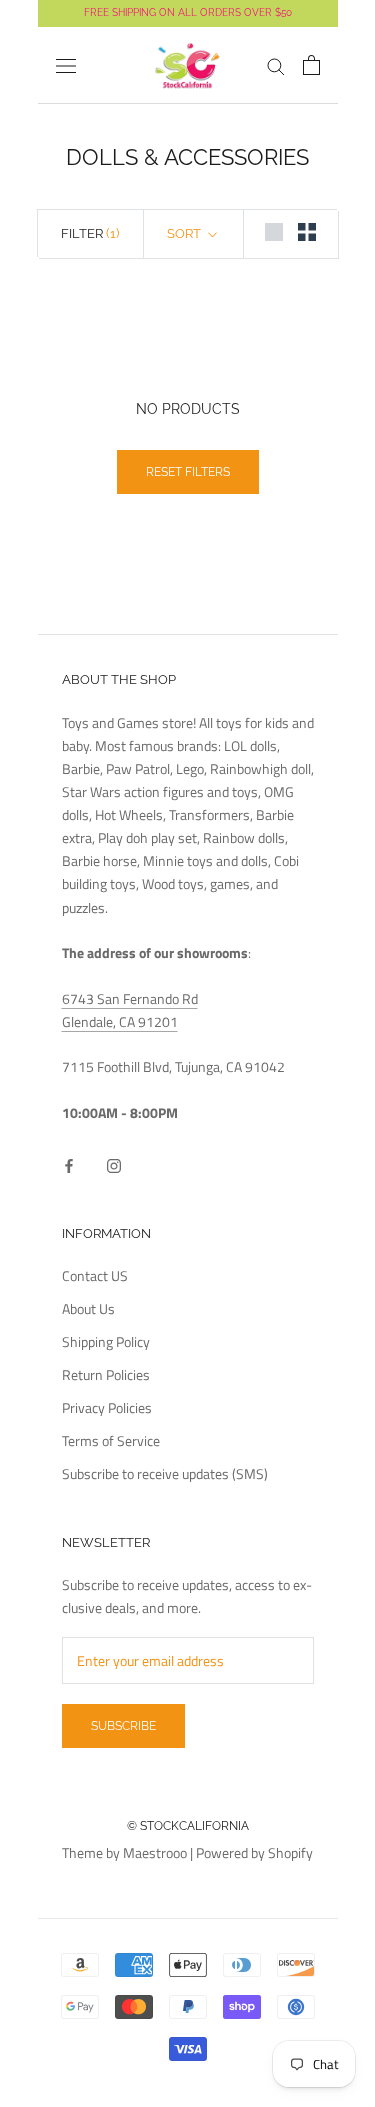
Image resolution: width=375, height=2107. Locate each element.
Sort (185, 233)
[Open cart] (311, 65)
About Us (88, 1308)
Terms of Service (111, 1440)
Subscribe (123, 1726)
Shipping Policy (106, 1341)
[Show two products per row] (307, 232)
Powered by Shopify (254, 1852)
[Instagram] (114, 1163)
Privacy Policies (107, 1407)
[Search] (276, 65)
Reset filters (188, 472)
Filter (90, 233)
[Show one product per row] (274, 232)
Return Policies (106, 1374)
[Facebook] (69, 1163)
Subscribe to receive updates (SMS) (165, 1473)
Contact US (95, 1275)
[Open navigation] (66, 66)
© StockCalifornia (188, 1826)
